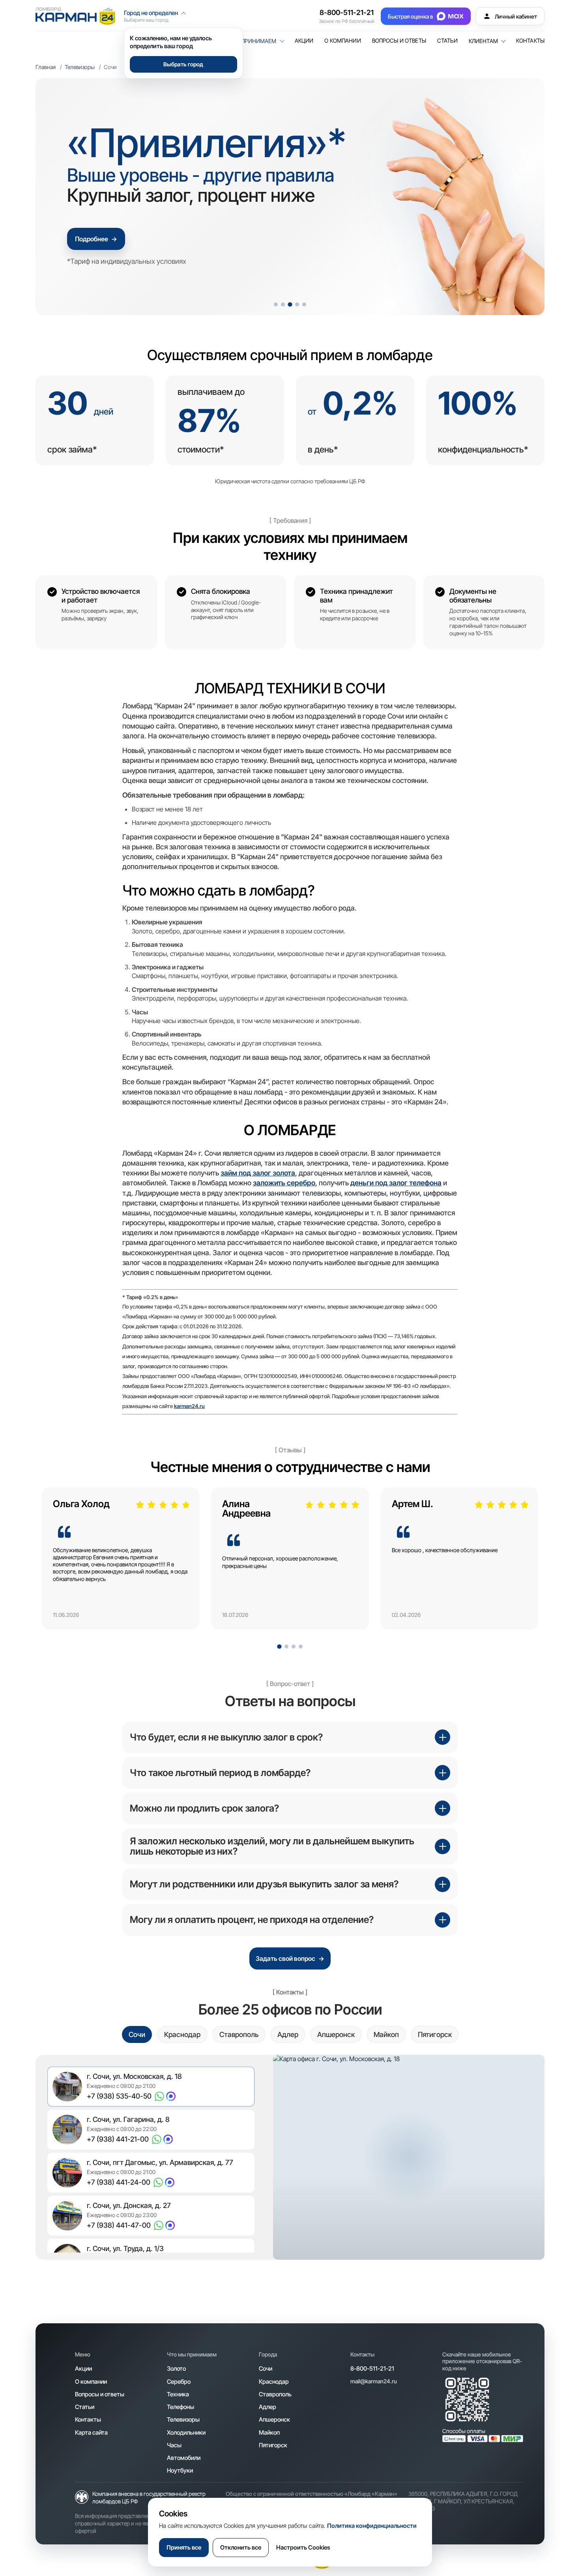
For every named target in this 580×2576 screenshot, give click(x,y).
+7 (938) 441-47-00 (119, 2225)
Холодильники (186, 2432)
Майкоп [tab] (386, 2034)
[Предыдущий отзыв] (62, 1564)
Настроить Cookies (303, 2547)
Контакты (530, 41)
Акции (304, 41)
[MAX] (171, 2096)
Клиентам (483, 41)
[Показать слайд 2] (283, 304)
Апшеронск (274, 2419)
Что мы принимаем (247, 41)
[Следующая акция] (524, 197)
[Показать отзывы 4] (301, 1647)
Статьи (447, 41)
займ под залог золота (258, 1173)
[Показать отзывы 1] (279, 1647)
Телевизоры (80, 67)
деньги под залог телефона (396, 1183)
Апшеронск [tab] (336, 2034)
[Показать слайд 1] (276, 304)
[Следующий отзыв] (518, 1564)
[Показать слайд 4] (297, 304)
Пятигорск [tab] (435, 2034)
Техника (178, 2394)
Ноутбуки (180, 2470)
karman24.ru (189, 1406)
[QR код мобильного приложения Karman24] (467, 2400)
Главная (46, 67)
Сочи (266, 2369)
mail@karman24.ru (374, 2381)
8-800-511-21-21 (347, 12)
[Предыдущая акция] (56, 197)
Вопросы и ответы (399, 41)
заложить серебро (284, 1183)
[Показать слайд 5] (304, 304)
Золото (176, 2369)
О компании (342, 41)
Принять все (184, 2547)
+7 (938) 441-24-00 (119, 2182)
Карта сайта (91, 2432)
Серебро (179, 2382)
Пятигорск (273, 2445)
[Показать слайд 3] (290, 304)
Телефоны (181, 2407)
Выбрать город (183, 64)
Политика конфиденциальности (372, 2526)
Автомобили (184, 2458)
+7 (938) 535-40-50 (119, 2096)
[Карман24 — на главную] (75, 16)
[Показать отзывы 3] (294, 1647)
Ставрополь (275, 2394)
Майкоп (269, 2432)
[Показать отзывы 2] (286, 1647)
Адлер (268, 2407)
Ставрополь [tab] (239, 2034)
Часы (174, 2445)
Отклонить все (241, 2547)
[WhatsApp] (159, 2096)
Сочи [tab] (137, 2034)
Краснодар (274, 2382)
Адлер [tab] (288, 2034)
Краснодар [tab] (182, 2034)
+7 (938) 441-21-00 (118, 2139)
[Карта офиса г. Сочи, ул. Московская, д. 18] (409, 2157)
